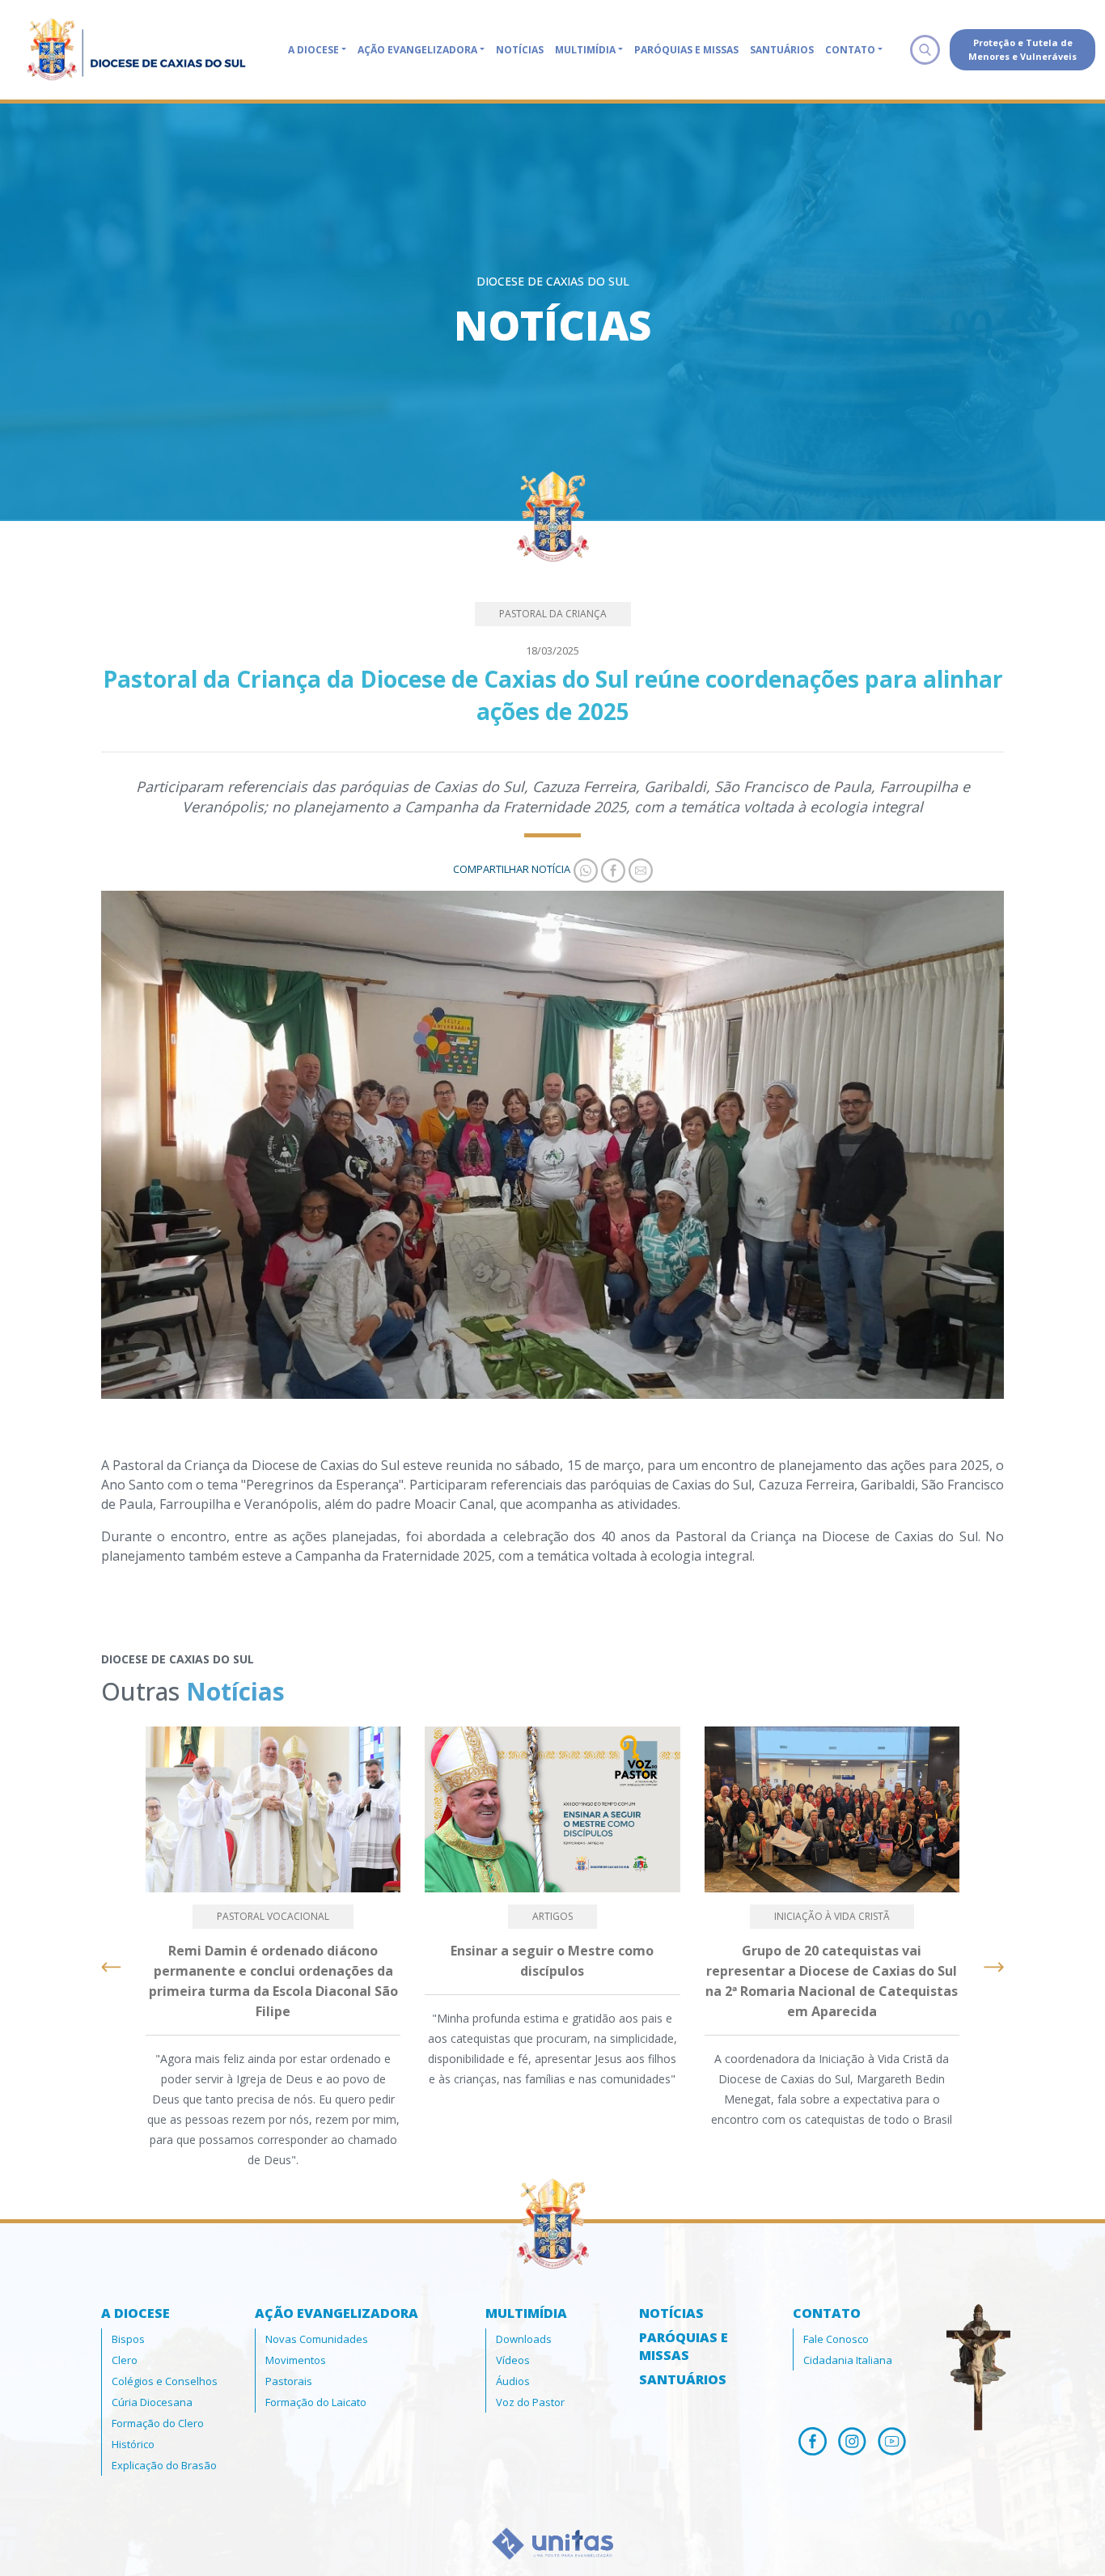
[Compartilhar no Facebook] (612, 869)
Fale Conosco (836, 2339)
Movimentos (296, 2360)
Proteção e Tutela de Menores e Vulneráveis (1022, 49)
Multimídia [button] (585, 50)
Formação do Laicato (316, 2402)
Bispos (128, 2339)
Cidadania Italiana (848, 2360)
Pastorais (289, 2381)
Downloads (524, 2339)
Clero (125, 2360)
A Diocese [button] (313, 50)
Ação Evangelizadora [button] (417, 50)
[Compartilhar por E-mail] (639, 869)
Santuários (782, 50)
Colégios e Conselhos (165, 2381)
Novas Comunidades (317, 2339)
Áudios (513, 2381)
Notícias (520, 50)
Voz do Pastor (530, 2402)
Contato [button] (850, 50)
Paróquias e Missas (686, 50)
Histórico (133, 2444)
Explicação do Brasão (164, 2465)
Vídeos (513, 2360)
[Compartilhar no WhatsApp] (584, 869)
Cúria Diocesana (152, 2402)
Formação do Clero (158, 2423)
